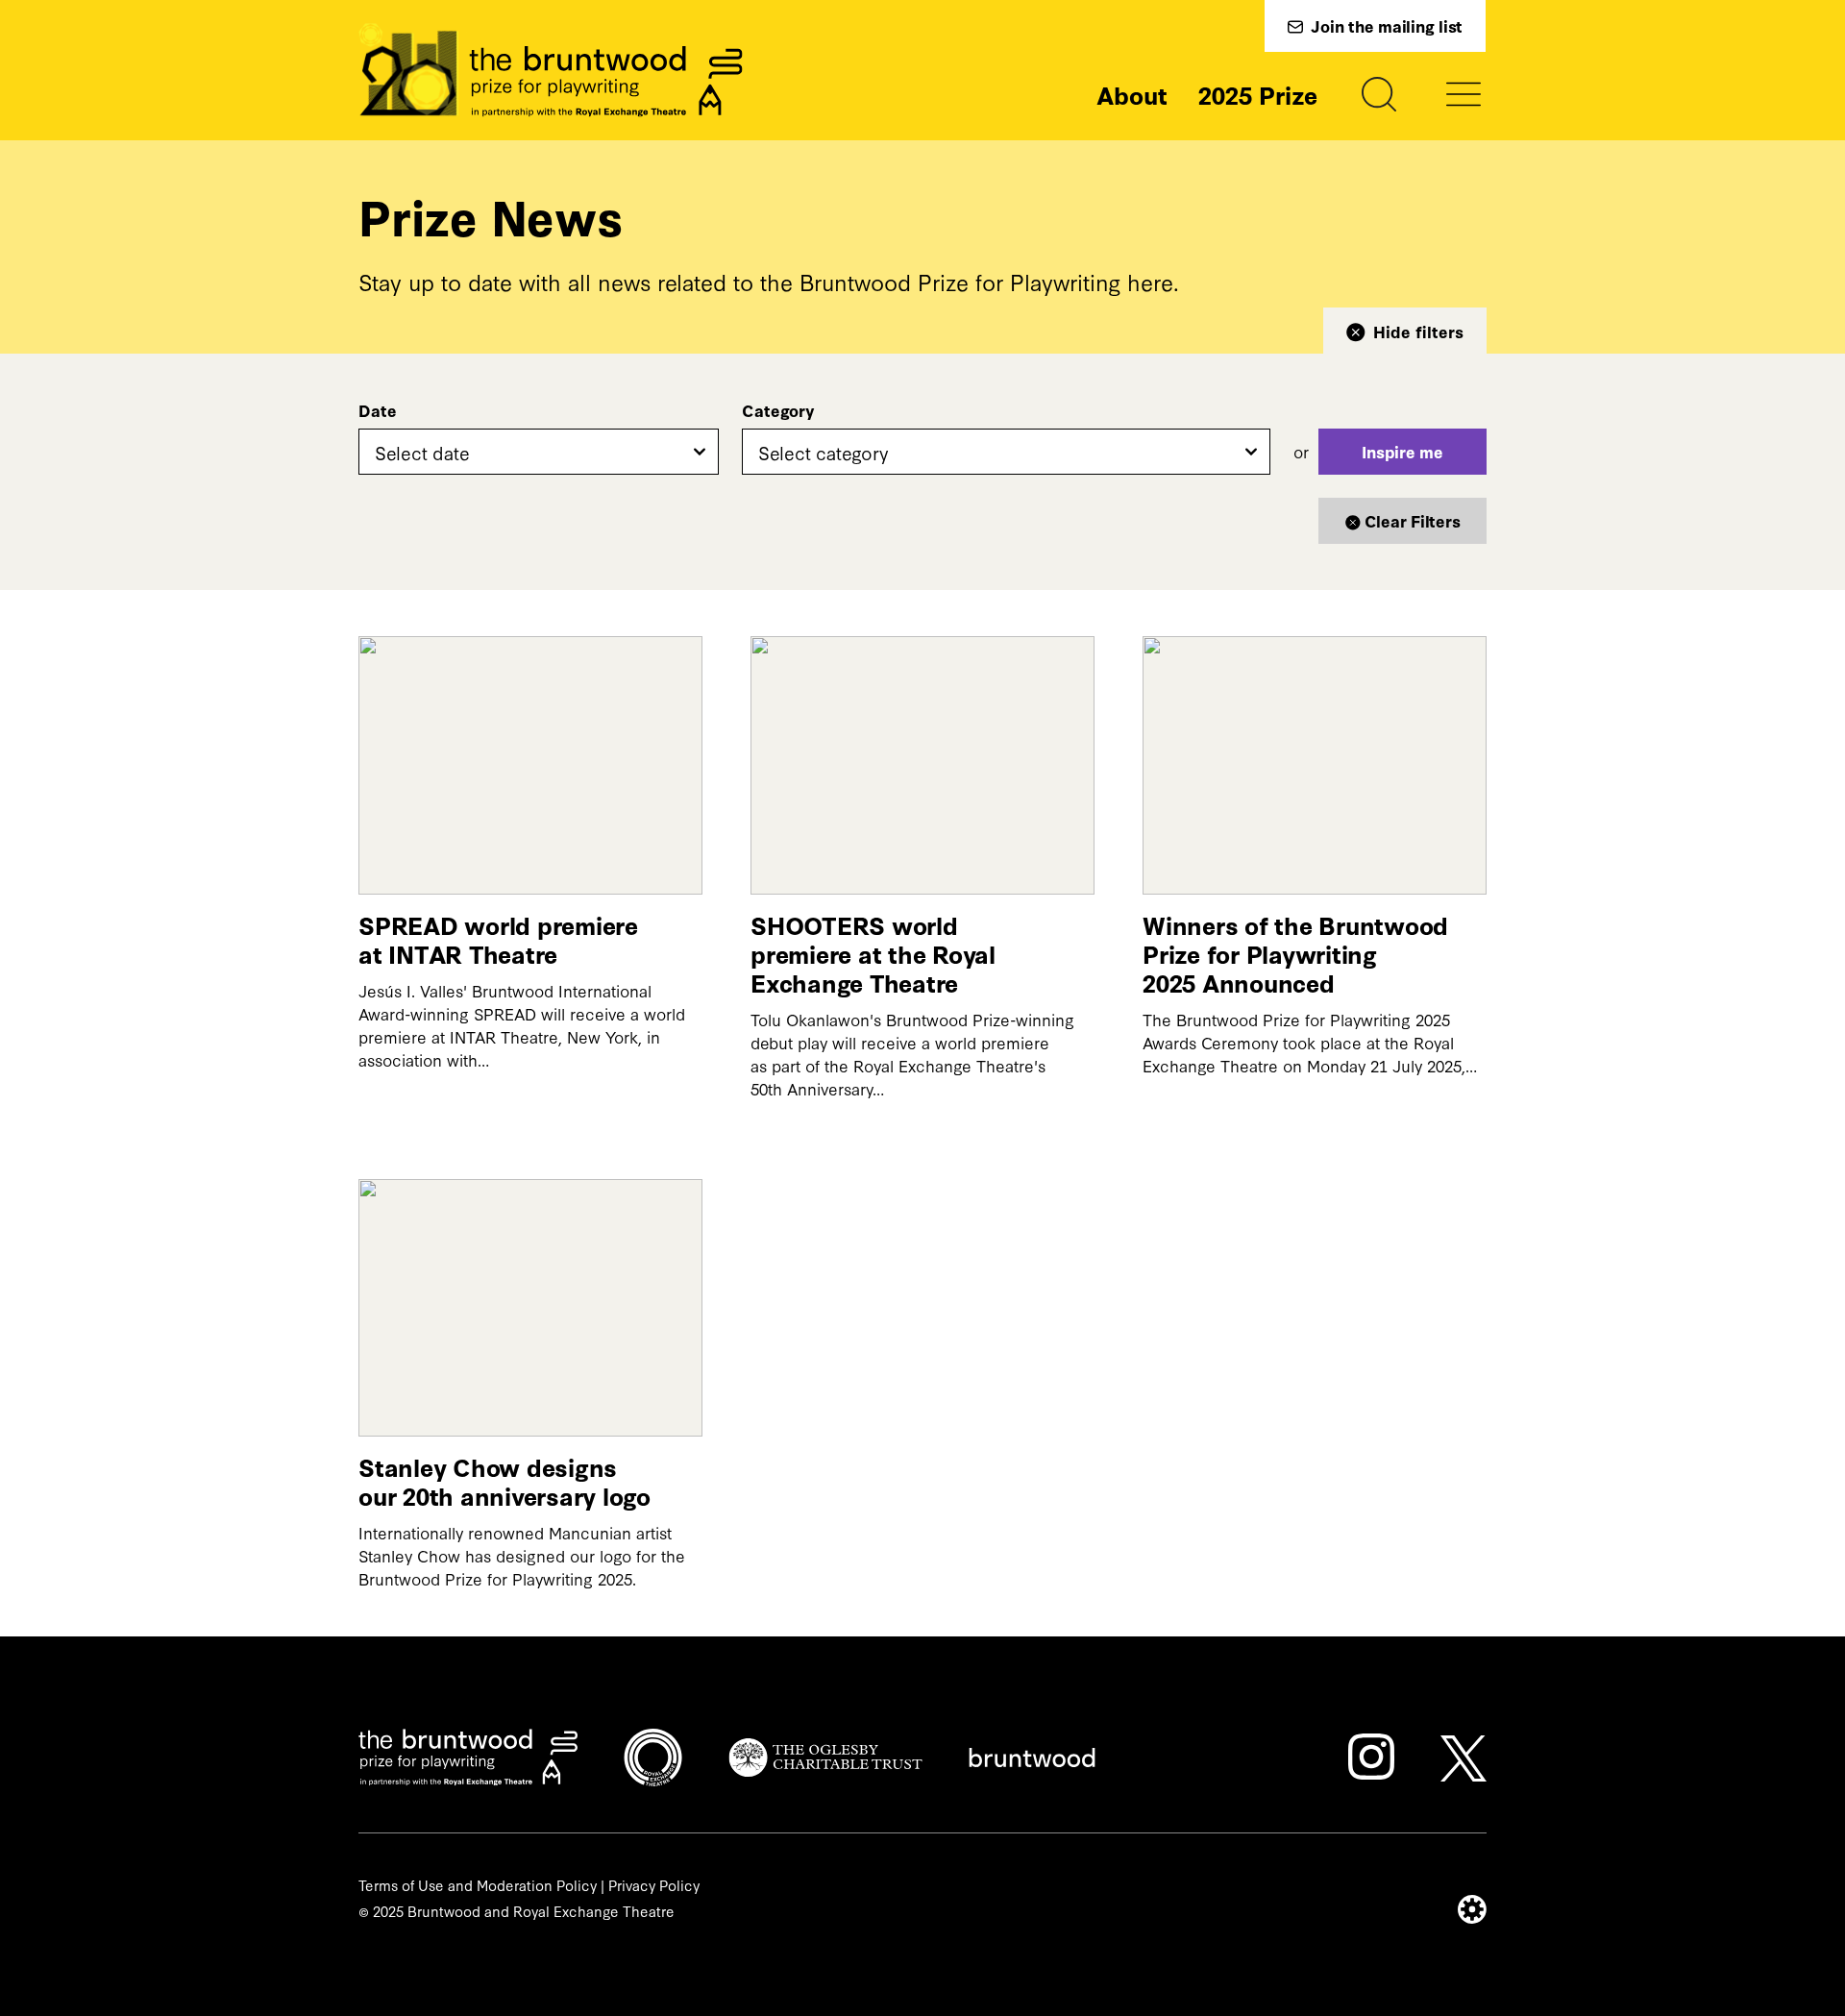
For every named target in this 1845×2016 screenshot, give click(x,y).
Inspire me (1402, 451)
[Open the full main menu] (1464, 94)
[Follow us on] (1371, 1757)
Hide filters (1418, 331)
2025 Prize (1258, 94)
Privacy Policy (654, 1885)
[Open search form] (1379, 94)
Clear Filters (1413, 520)
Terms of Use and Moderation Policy (478, 1885)
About (1132, 94)
